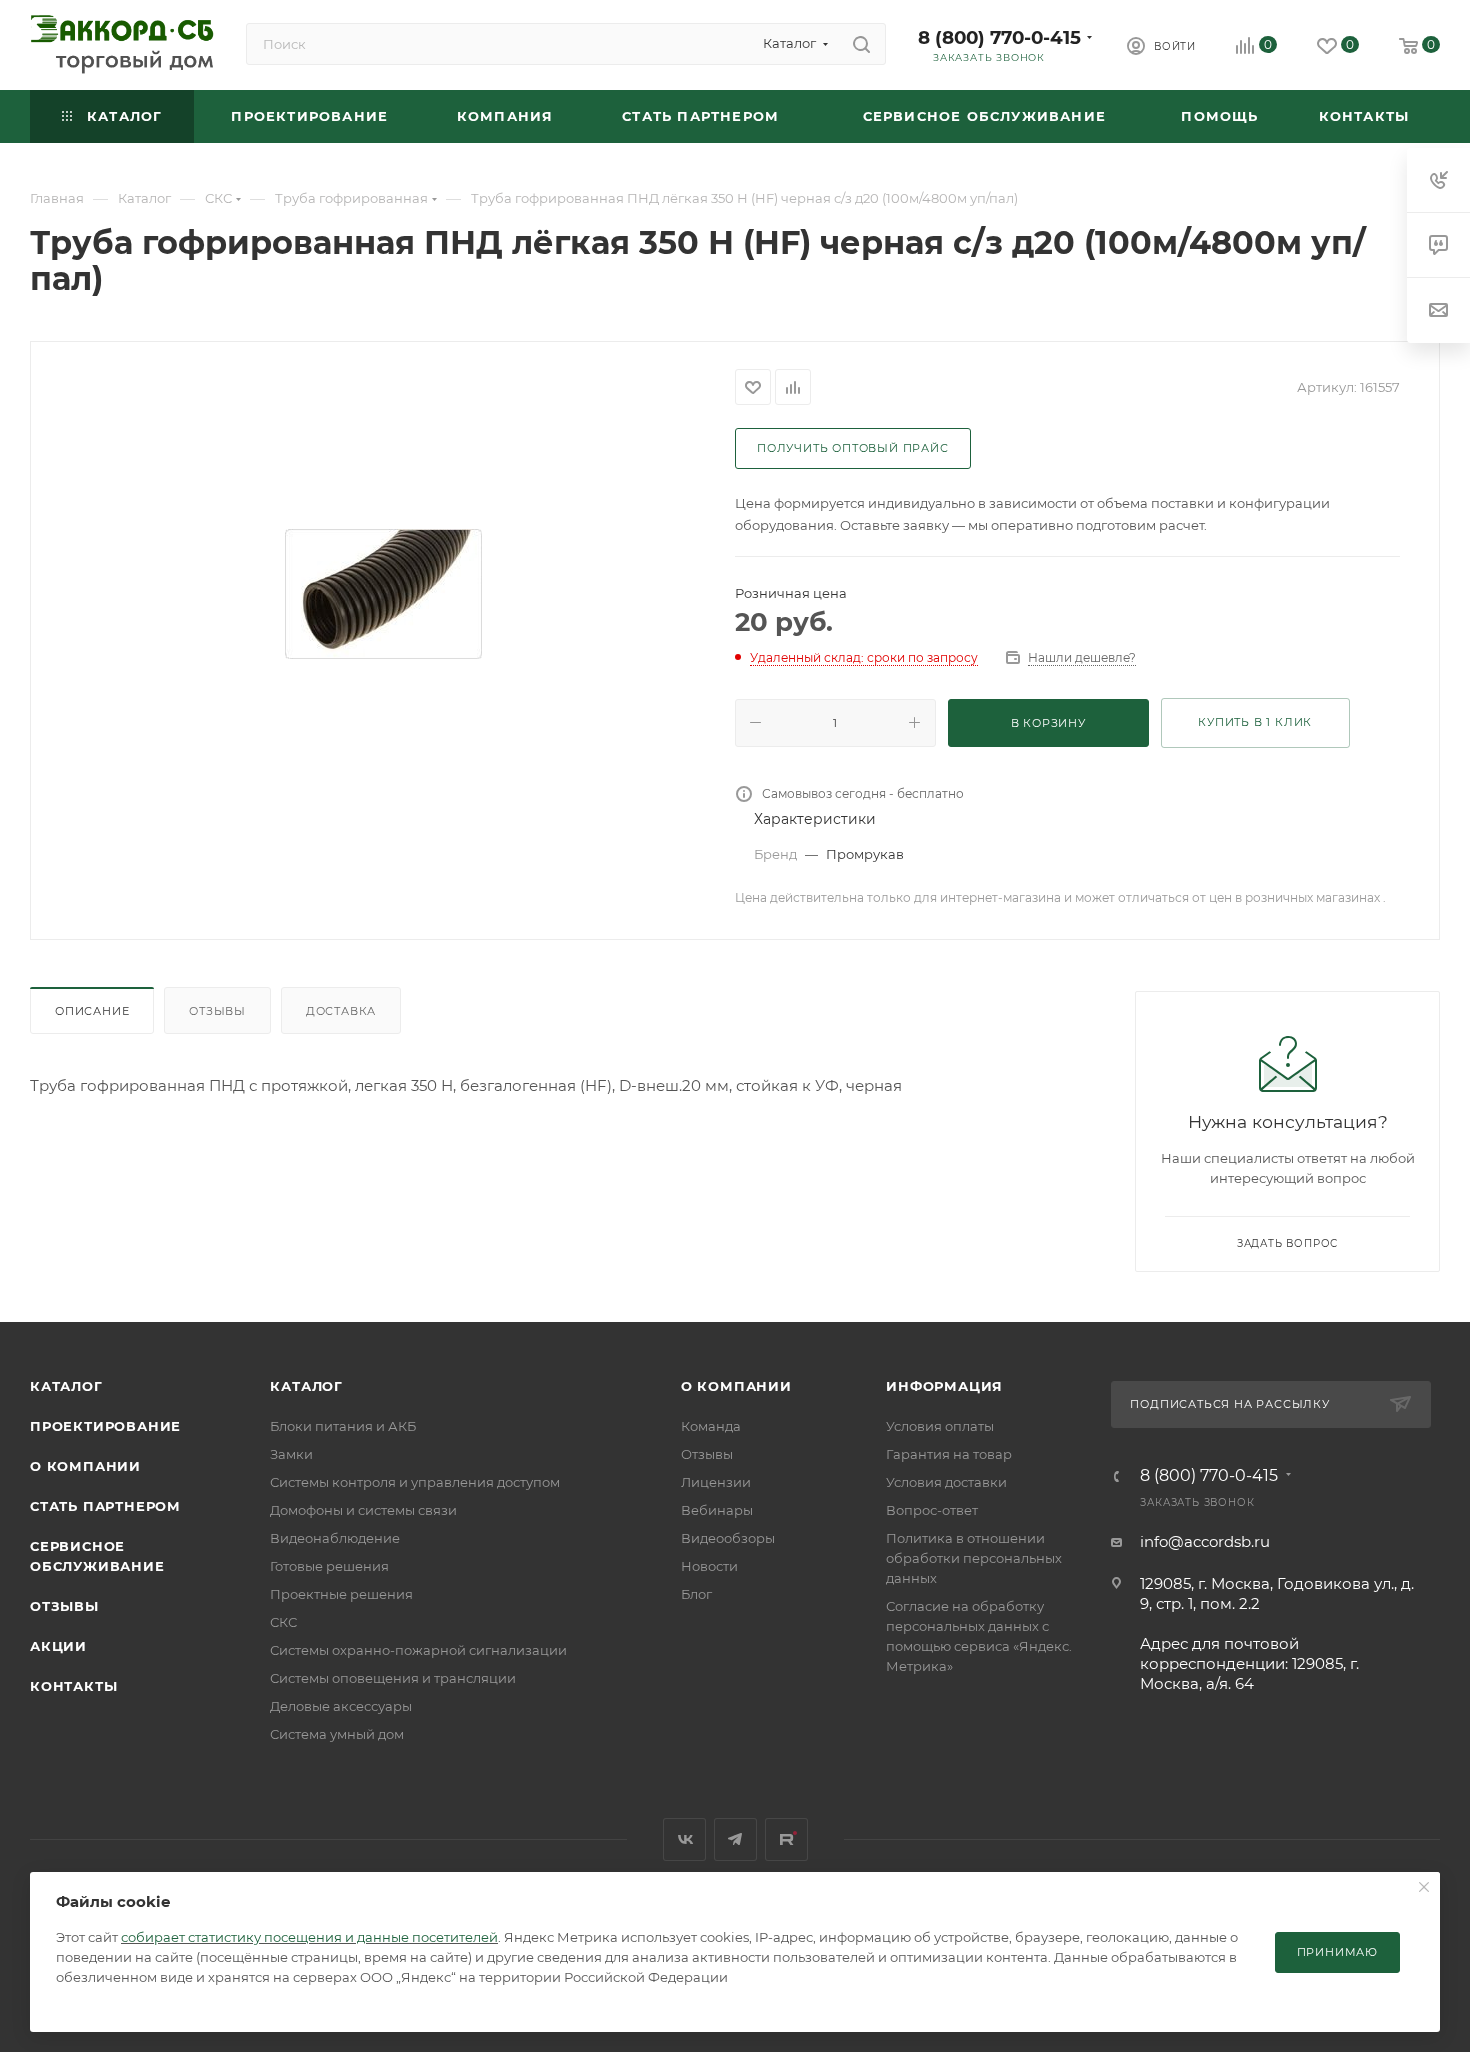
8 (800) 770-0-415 (999, 37)
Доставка (341, 1011)
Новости (709, 1566)
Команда (711, 1426)
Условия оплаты (940, 1426)
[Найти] (861, 44)
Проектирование (105, 1426)
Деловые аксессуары (341, 1706)
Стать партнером (105, 1506)
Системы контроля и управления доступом (415, 1482)
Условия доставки (946, 1482)
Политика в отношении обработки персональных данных (974, 1558)
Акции (58, 1646)
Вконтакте (684, 1839)
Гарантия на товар (949, 1454)
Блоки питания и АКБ (343, 1426)
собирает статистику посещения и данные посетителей (309, 1937)
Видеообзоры (728, 1538)
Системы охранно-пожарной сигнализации (418, 1650)
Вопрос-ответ (932, 1510)
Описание (92, 1011)
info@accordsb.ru (1205, 1541)
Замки (291, 1454)
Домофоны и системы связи (363, 1510)
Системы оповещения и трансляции (393, 1678)
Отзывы (217, 1011)
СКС (283, 1622)
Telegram (735, 1839)
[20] (383, 594)
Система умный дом (337, 1734)
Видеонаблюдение (335, 1538)
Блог (696, 1594)
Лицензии (716, 1482)
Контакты (73, 1686)
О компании (85, 1466)
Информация (944, 1386)
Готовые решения (329, 1566)
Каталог (66, 1386)
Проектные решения (341, 1594)
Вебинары (717, 1510)
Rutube (786, 1839)
